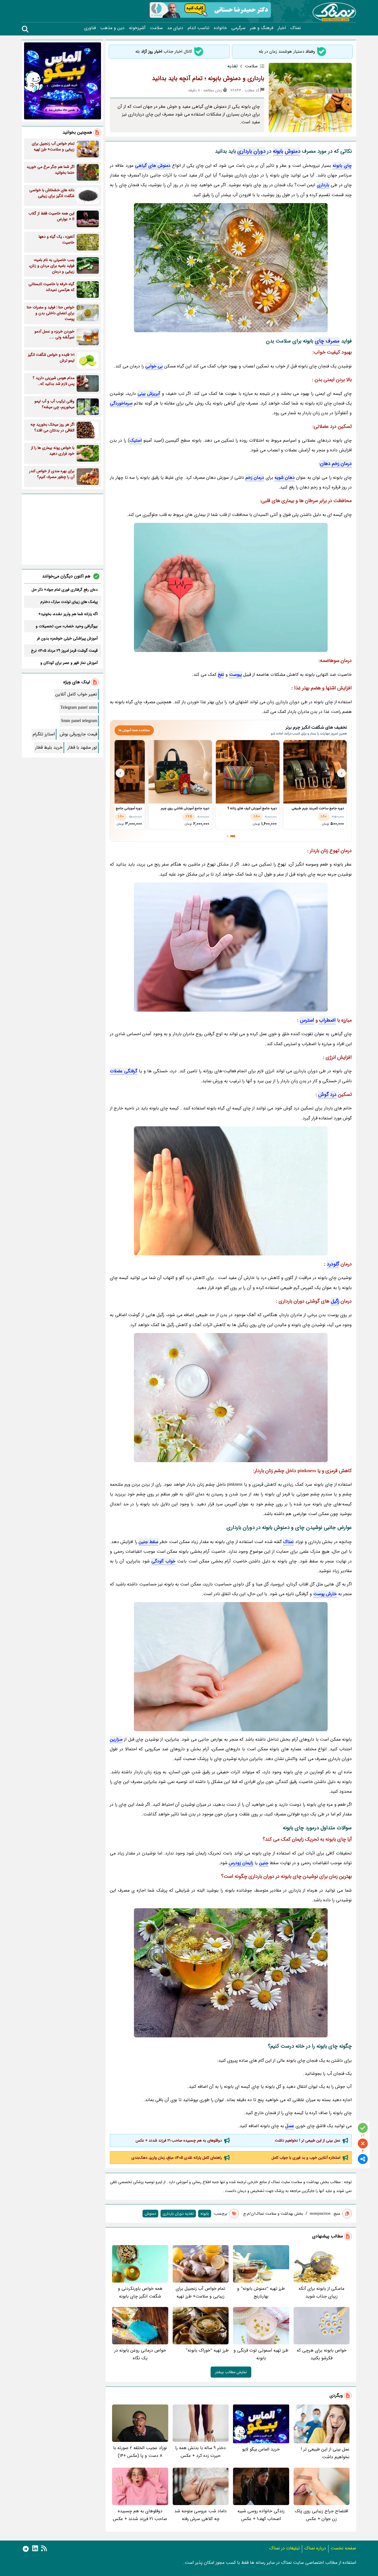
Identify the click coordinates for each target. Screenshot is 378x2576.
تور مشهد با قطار (82, 747)
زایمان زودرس (241, 1863)
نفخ (221, 675)
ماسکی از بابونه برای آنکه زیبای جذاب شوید (321, 2292)
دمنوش (292, 151)
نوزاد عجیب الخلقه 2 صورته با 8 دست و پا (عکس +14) (140, 2452)
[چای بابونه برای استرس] (231, 947)
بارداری (323, 185)
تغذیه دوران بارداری (178, 2214)
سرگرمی (238, 28)
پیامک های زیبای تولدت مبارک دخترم (69, 602)
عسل (290, 2126)
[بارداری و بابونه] (231, 268)
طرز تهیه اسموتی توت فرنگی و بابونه (261, 2354)
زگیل (335, 1301)
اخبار (282, 28)
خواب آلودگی (163, 1561)
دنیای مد (175, 28)
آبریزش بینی (149, 394)
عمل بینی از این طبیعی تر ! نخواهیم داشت (308, 2140)
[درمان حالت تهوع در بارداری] (231, 587)
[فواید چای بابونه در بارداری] (231, 1667)
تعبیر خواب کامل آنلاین (76, 694)
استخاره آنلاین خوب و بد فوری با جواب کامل (306, 2158)
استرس (307, 1020)
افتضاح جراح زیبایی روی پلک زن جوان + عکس (321, 2515)
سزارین (116, 1739)
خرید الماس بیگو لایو (261, 2449)
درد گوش (327, 1094)
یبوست (235, 675)
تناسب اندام (199, 28)
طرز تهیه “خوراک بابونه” (207, 2350)
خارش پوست (325, 1594)
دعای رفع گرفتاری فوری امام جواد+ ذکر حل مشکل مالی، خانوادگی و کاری (65, 590)
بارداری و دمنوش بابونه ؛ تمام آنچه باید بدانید (208, 78)
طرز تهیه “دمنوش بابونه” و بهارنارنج (261, 2292)
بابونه (278, 151)
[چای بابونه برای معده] (231, 1191)
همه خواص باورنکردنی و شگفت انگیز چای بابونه (140, 2292)
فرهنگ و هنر (262, 28)
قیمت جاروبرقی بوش (78, 734)
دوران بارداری (251, 151)
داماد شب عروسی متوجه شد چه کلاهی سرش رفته (200, 2515)
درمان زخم (255, 478)
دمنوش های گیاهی (153, 166)
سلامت (156, 28)
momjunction (320, 2214)
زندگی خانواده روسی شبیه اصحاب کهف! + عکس (261, 2515)
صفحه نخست (343, 2548)
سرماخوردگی (121, 403)
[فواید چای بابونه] (231, 1398)
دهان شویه (285, 478)
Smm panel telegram (79, 721)
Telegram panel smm (79, 708)
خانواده (220, 28)
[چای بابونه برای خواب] (231, 1973)
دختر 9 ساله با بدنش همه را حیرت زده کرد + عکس (200, 2452)
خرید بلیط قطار (49, 747)
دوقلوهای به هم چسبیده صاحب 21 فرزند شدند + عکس (179, 2140)
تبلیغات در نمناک (284, 2548)
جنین (264, 1863)
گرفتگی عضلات (124, 1071)
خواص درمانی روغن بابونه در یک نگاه (140, 2354)
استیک (136, 440)
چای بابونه (342, 166)
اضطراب (327, 1020)
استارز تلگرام (44, 734)
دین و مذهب (112, 28)
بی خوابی (154, 366)
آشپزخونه (137, 28)
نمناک (296, 28)
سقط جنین (148, 1542)
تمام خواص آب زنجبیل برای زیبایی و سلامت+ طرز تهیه (200, 2292)
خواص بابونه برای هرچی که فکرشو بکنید (322, 2354)
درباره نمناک (315, 2548)
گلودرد (333, 1264)
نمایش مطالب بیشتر (231, 2372)
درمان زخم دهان (336, 464)
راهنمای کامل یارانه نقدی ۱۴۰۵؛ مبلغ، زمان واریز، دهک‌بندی (177, 2158)
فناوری (90, 28)
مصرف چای (327, 341)
